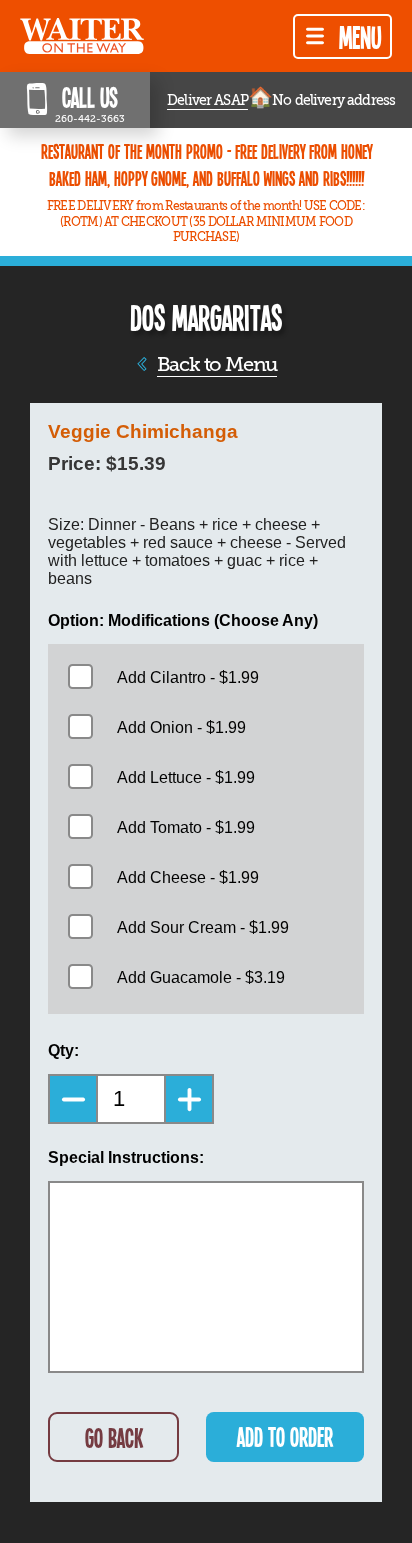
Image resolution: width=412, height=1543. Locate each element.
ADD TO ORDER (285, 1436)
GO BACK (114, 1437)
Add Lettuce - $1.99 (186, 777)
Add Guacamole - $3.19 (201, 977)
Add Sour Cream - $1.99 (203, 927)
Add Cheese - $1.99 (188, 877)
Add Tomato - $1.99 (186, 827)
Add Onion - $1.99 (181, 727)
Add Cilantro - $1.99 (188, 677)
